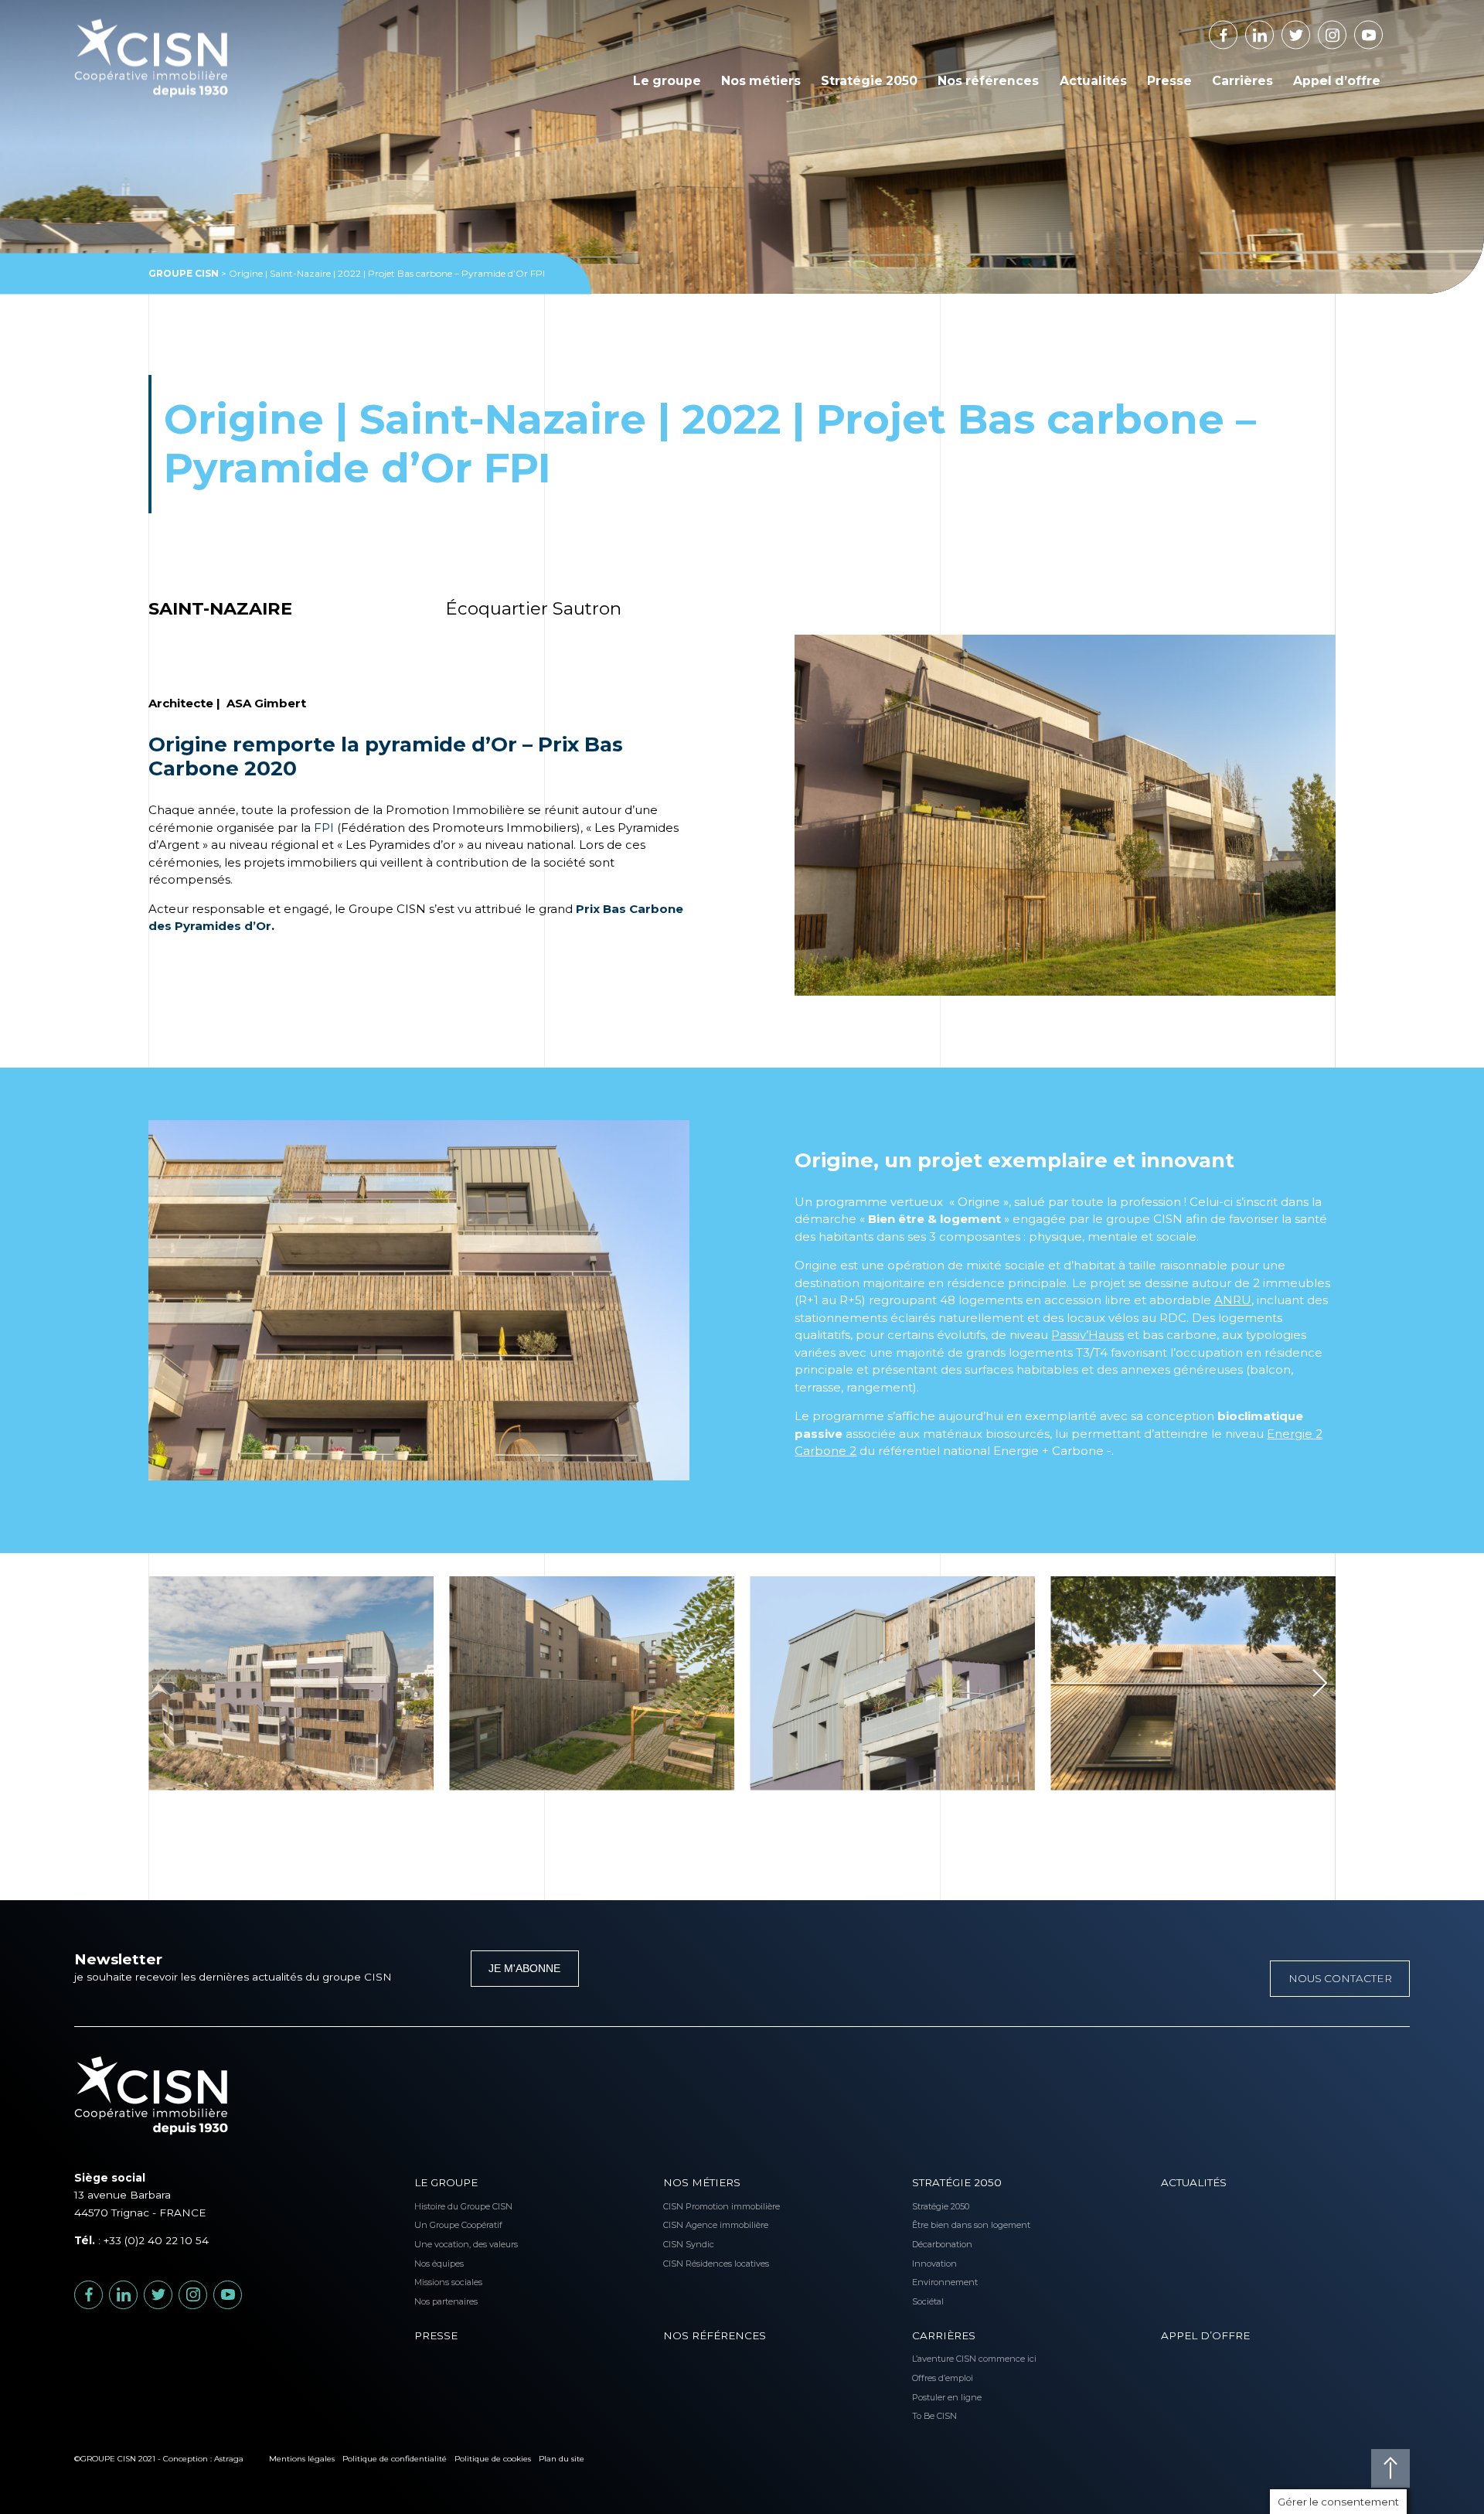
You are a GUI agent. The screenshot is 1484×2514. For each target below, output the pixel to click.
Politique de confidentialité (395, 2459)
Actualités (1093, 81)
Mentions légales (302, 2459)
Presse (1169, 81)
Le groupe (667, 81)
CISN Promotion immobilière (694, 2206)
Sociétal (928, 2301)
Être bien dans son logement (943, 2225)
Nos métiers (761, 81)
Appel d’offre (1337, 81)
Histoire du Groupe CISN (446, 2206)
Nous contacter (1340, 1978)
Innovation (934, 2264)
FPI (324, 828)
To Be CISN (934, 2416)
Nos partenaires (446, 2301)
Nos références (988, 81)
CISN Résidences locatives (694, 2264)
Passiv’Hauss (1087, 1335)
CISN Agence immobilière (694, 2225)
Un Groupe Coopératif (446, 2225)
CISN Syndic (689, 2244)
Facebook (1237, 30)
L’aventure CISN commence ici (943, 2359)
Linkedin (1273, 30)
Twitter (1310, 30)
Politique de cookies (493, 2459)
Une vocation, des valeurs (446, 2244)
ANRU (1233, 1300)
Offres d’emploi (943, 2378)
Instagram (1346, 30)
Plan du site (562, 2459)
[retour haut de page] (1390, 2468)
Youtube (1382, 30)
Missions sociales (446, 2282)
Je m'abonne (524, 1969)
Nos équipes (439, 2264)
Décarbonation (942, 2244)
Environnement (943, 2282)
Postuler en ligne (943, 2397)
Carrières (1242, 81)
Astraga (229, 2459)
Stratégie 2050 (869, 81)
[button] (1320, 1683)
